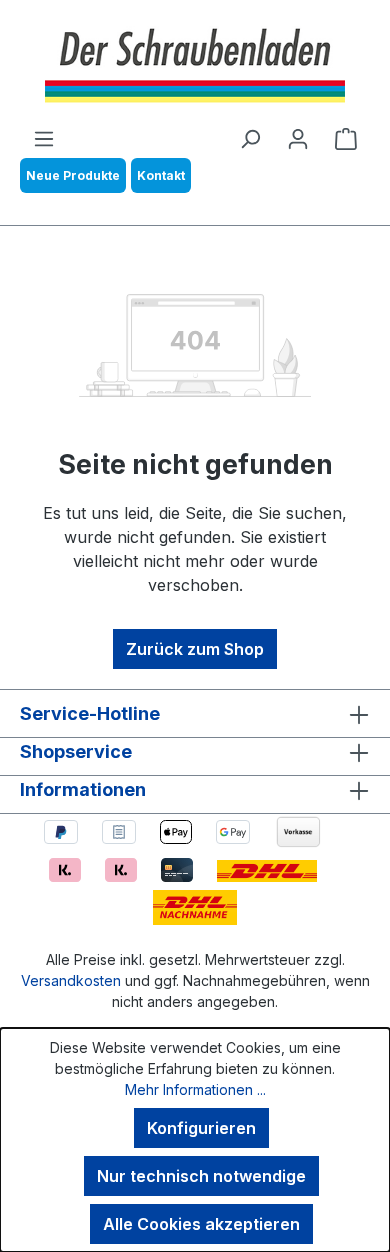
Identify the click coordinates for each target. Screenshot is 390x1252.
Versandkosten (71, 980)
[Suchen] (250, 138)
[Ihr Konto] (298, 138)
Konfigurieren (201, 1128)
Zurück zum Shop (195, 649)
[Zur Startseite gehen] (195, 63)
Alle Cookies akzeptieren (201, 1224)
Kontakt (161, 175)
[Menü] (44, 138)
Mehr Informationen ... (195, 1089)
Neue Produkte (73, 175)
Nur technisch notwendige (201, 1176)
